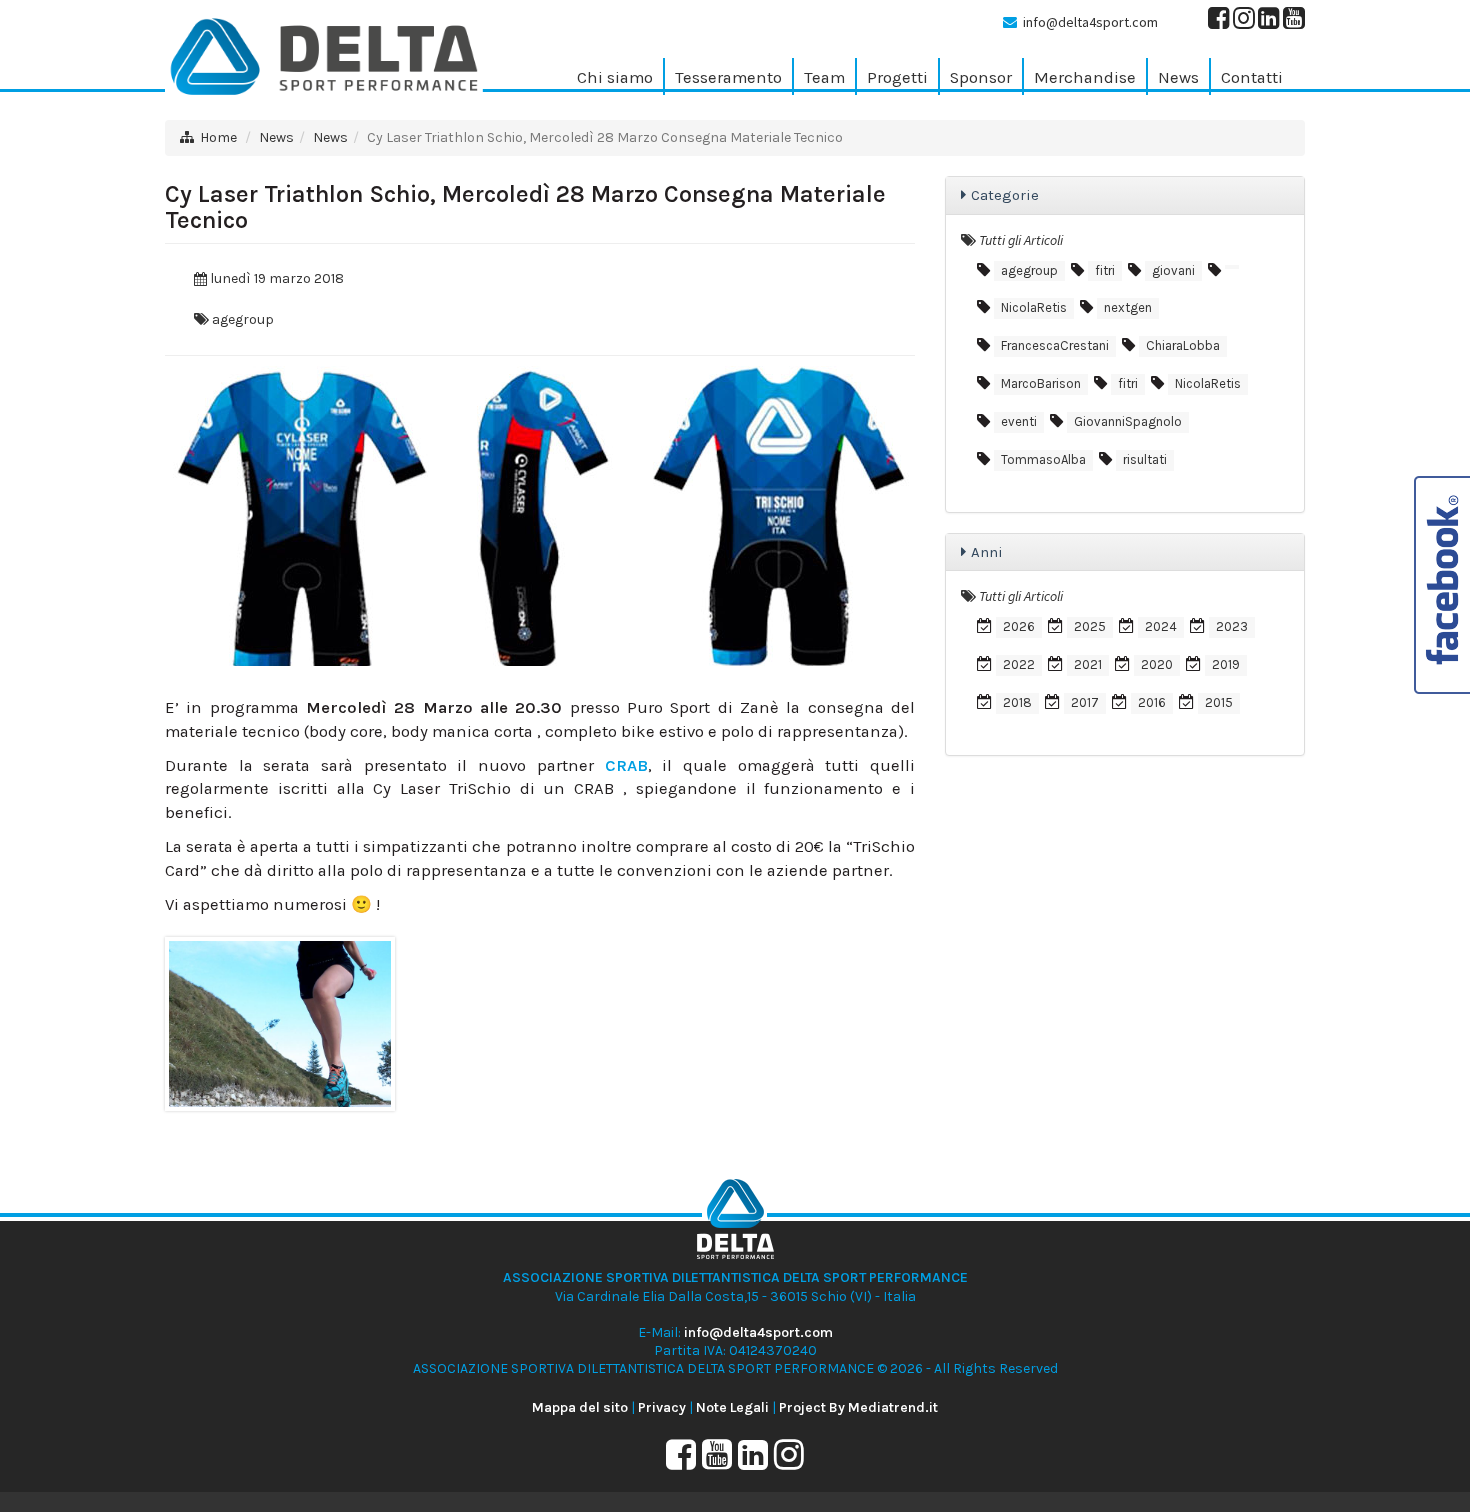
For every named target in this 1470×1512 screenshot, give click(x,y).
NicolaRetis (1034, 307)
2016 (1152, 702)
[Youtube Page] (1294, 22)
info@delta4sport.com (1090, 22)
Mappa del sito (580, 1407)
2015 (1219, 702)
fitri (1105, 270)
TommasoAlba (1043, 459)
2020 (1157, 664)
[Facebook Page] (1219, 22)
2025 (1090, 626)
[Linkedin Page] (1269, 22)
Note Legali (732, 1407)
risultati (1145, 459)
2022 (1019, 664)
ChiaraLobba (1183, 345)
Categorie (1005, 195)
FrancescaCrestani (1055, 345)
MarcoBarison (1041, 383)
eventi (1019, 421)
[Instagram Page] (1244, 22)
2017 (1085, 702)
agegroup (243, 319)
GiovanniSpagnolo (1128, 421)
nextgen (1128, 307)
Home (218, 137)
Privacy (662, 1407)
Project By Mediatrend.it (858, 1407)
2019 (1226, 664)
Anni (987, 552)
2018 (1017, 702)
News (276, 137)
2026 (1019, 626)
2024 (1161, 626)
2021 (1088, 664)
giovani (1173, 270)
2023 (1232, 626)
